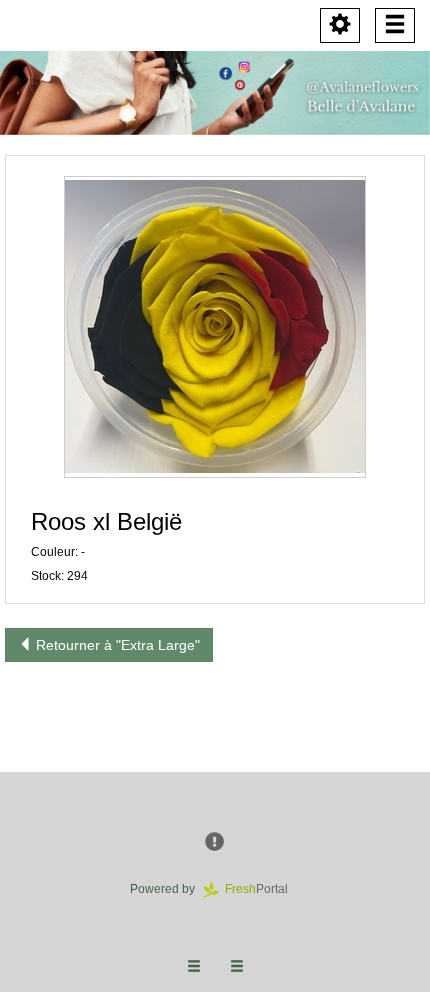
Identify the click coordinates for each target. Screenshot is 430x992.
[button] (215, 327)
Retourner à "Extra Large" (116, 645)
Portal (262, 889)
